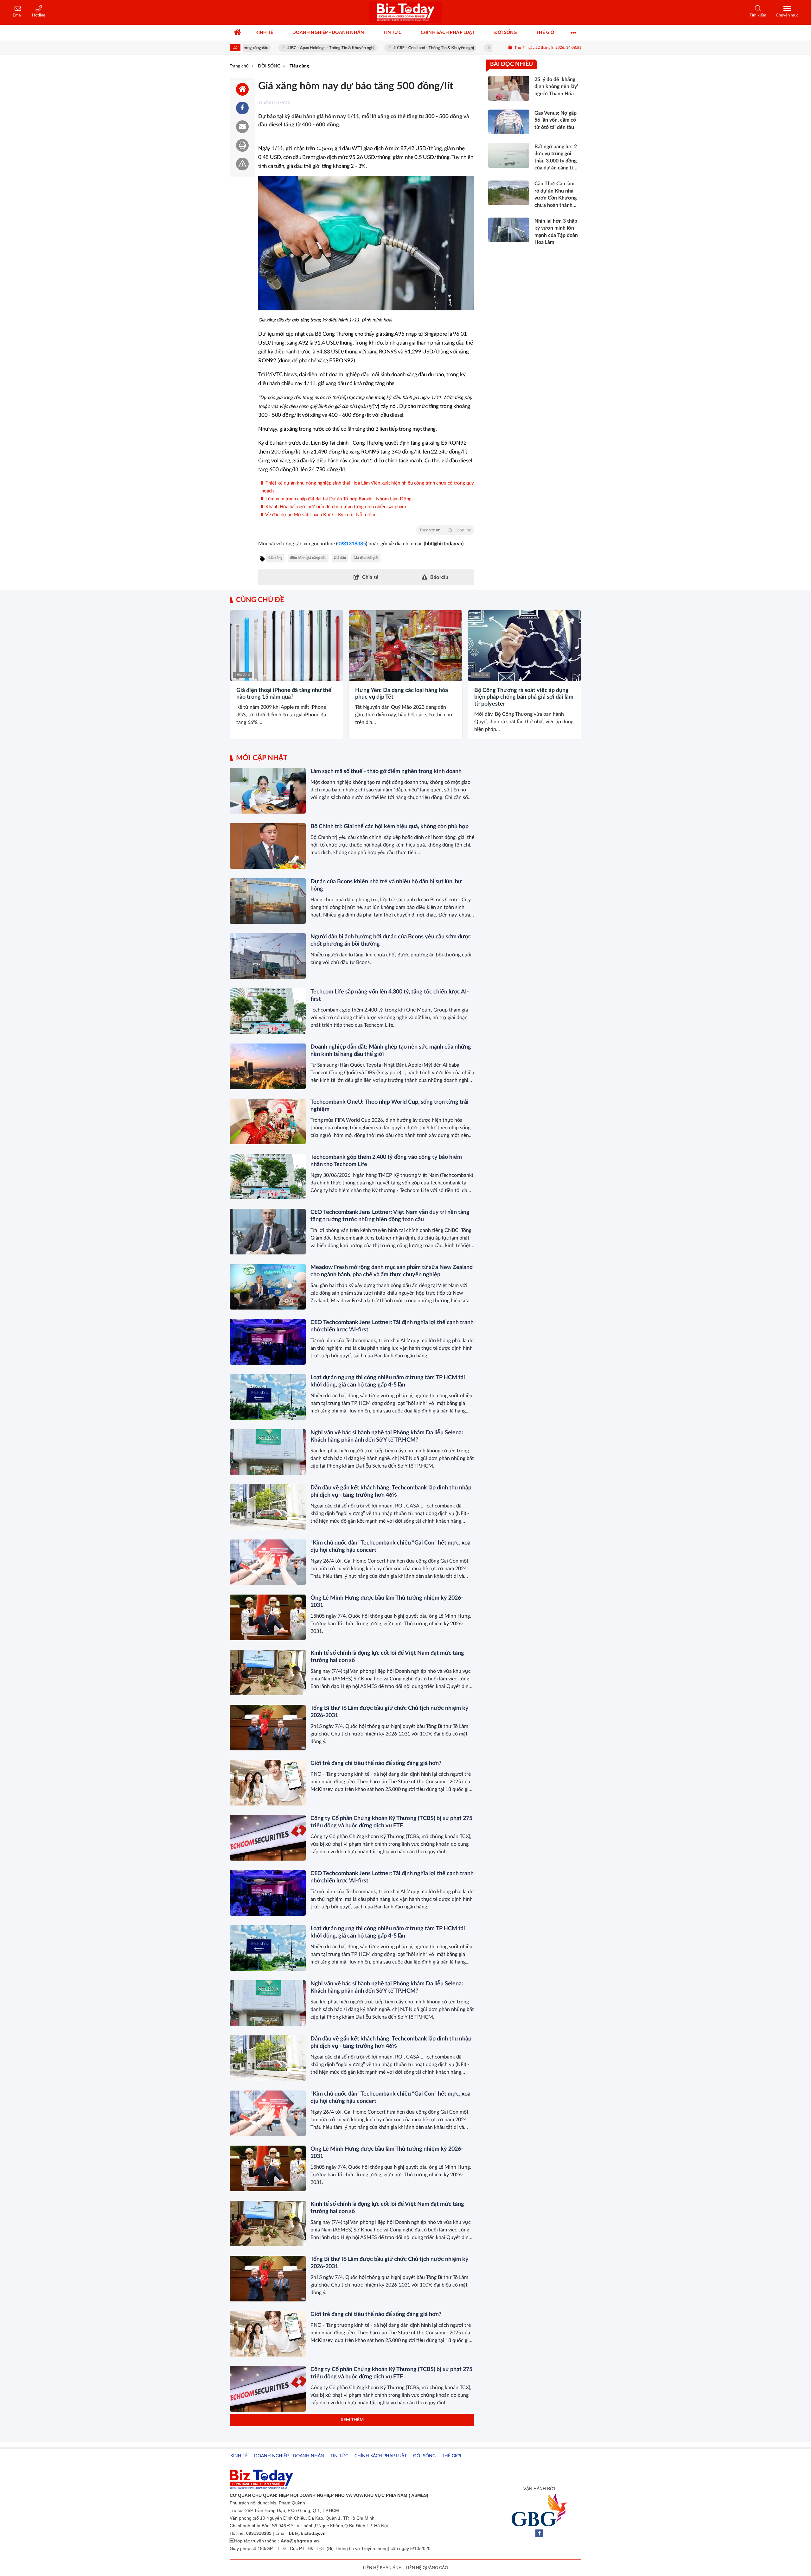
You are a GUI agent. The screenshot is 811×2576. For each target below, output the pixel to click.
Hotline (39, 15)
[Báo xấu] (242, 164)
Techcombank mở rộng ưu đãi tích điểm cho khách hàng (380, 2425)
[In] (242, 145)
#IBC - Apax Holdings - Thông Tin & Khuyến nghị (278, 48)
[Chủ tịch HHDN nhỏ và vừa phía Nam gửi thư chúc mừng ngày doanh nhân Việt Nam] (268, 2499)
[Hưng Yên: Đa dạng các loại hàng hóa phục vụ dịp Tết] (405, 646)
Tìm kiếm (758, 15)
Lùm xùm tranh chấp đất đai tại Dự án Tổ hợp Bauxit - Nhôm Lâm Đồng (338, 499)
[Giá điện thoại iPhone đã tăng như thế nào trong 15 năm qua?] (287, 646)
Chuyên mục (787, 15)
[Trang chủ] (238, 33)
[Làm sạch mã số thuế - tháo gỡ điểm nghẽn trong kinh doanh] (268, 791)
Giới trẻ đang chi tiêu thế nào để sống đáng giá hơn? (376, 1763)
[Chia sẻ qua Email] (242, 127)
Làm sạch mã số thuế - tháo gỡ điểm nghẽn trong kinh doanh (386, 771)
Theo (445, 530)
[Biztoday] (405, 12)
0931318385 (352, 544)
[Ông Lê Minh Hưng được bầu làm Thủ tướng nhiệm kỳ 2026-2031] (268, 1617)
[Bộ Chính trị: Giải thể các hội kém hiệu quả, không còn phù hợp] (268, 846)
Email (18, 15)
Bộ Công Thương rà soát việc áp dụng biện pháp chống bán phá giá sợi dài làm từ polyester (524, 697)
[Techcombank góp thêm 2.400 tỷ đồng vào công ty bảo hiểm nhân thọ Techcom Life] (268, 1177)
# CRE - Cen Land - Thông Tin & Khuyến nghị (381, 48)
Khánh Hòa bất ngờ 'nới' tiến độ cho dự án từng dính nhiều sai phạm (335, 507)
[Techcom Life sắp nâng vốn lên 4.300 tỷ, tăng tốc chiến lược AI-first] (268, 1011)
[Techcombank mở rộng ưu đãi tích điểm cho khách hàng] (268, 2444)
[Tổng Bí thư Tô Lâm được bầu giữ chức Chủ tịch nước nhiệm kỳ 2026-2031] (268, 1728)
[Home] (242, 89)
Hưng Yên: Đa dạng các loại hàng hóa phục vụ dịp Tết (402, 694)
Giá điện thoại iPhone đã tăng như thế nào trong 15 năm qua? (284, 694)
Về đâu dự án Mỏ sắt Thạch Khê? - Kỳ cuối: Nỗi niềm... (322, 515)
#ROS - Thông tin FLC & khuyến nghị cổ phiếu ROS (485, 48)
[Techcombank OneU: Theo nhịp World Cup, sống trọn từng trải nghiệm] (268, 1121)
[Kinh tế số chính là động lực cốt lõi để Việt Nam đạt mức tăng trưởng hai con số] (268, 1672)
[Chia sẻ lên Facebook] (242, 108)
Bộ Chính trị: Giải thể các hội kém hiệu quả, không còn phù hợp (390, 827)
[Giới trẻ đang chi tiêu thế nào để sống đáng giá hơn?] (268, 1783)
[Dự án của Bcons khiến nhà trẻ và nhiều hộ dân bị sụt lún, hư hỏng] (268, 901)
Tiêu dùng (243, 674)
